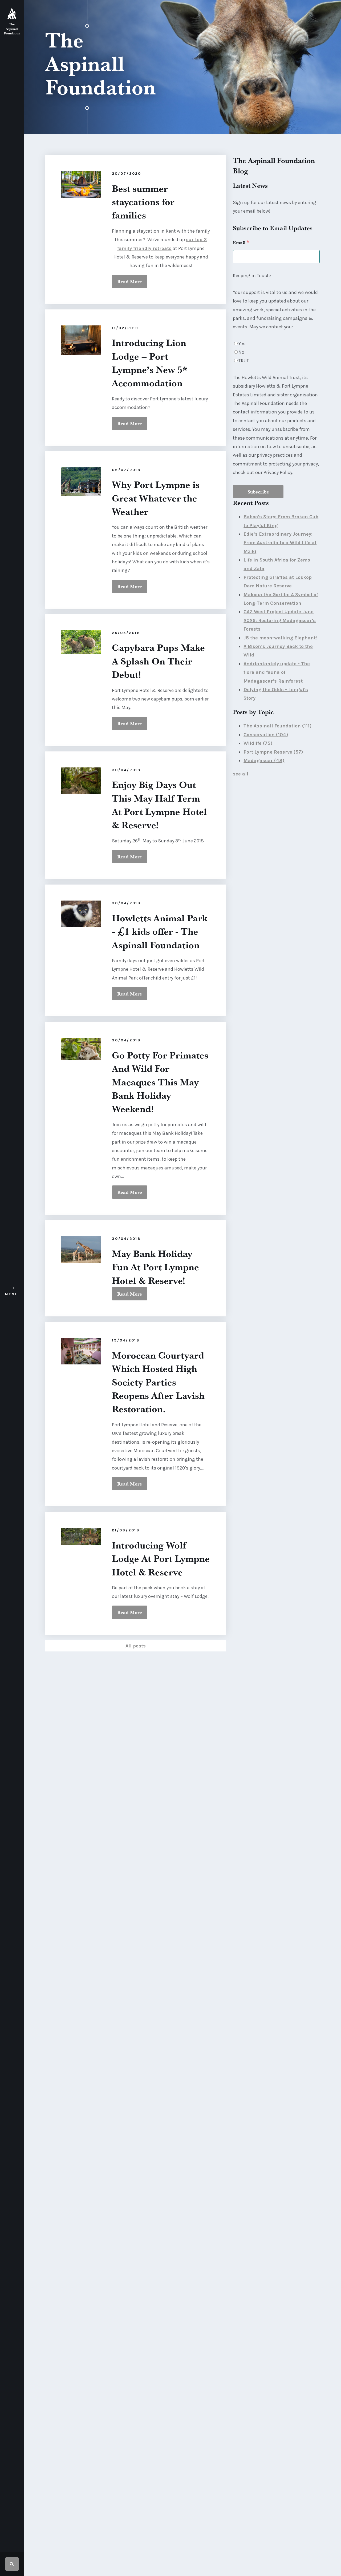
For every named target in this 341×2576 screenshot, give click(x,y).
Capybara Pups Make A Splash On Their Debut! (158, 661)
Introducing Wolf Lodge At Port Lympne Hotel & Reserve (161, 1558)
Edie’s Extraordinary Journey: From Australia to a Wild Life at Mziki (280, 543)
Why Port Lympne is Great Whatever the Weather (156, 498)
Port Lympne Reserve (273, 752)
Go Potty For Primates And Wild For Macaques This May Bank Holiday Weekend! (160, 1082)
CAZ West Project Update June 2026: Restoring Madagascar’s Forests (280, 620)
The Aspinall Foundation (277, 726)
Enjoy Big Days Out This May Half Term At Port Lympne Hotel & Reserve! (159, 805)
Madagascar (264, 761)
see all (241, 774)
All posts (136, 1646)
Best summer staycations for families (143, 202)
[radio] (276, 344)
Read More (130, 281)
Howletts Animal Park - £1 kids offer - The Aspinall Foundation (160, 931)
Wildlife (258, 743)
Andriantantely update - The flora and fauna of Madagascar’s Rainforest (277, 672)
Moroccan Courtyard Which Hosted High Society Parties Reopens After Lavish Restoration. (158, 1382)
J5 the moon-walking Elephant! (280, 638)
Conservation (266, 735)
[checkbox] (276, 352)
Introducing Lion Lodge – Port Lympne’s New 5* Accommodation (150, 363)
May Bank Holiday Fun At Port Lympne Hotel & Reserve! (155, 1267)
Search (12, 2564)
